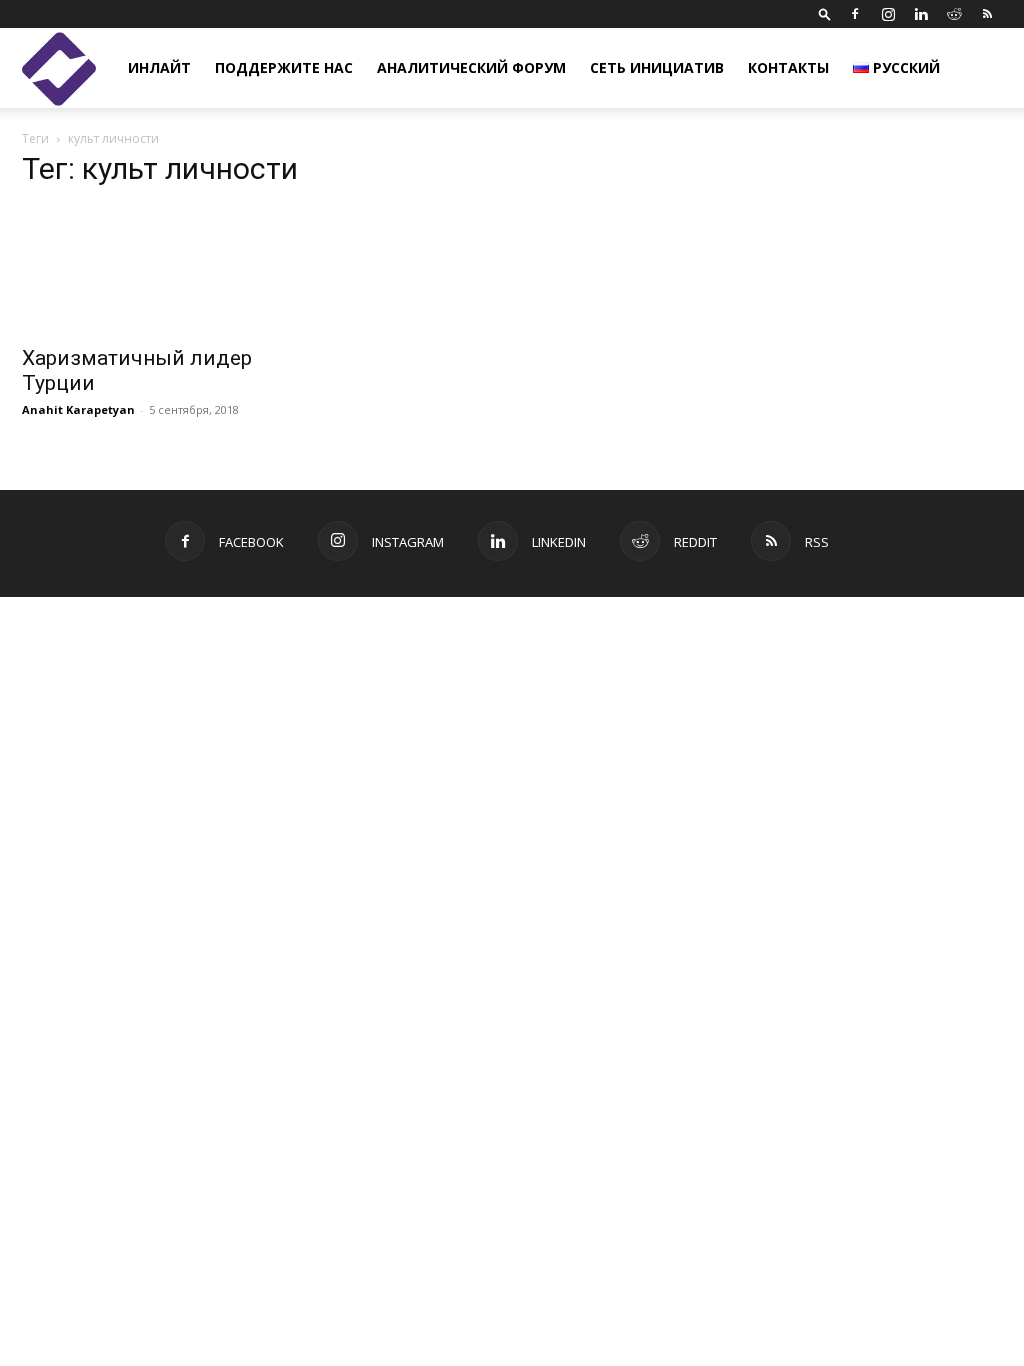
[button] (825, 13)
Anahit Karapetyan (78, 409)
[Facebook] (855, 14)
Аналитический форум (471, 67)
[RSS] (987, 14)
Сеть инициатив (657, 67)
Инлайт (159, 67)
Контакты (788, 67)
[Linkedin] (921, 14)
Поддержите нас (284, 67)
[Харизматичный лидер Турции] (172, 270)
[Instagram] (888, 14)
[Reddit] (954, 14)
